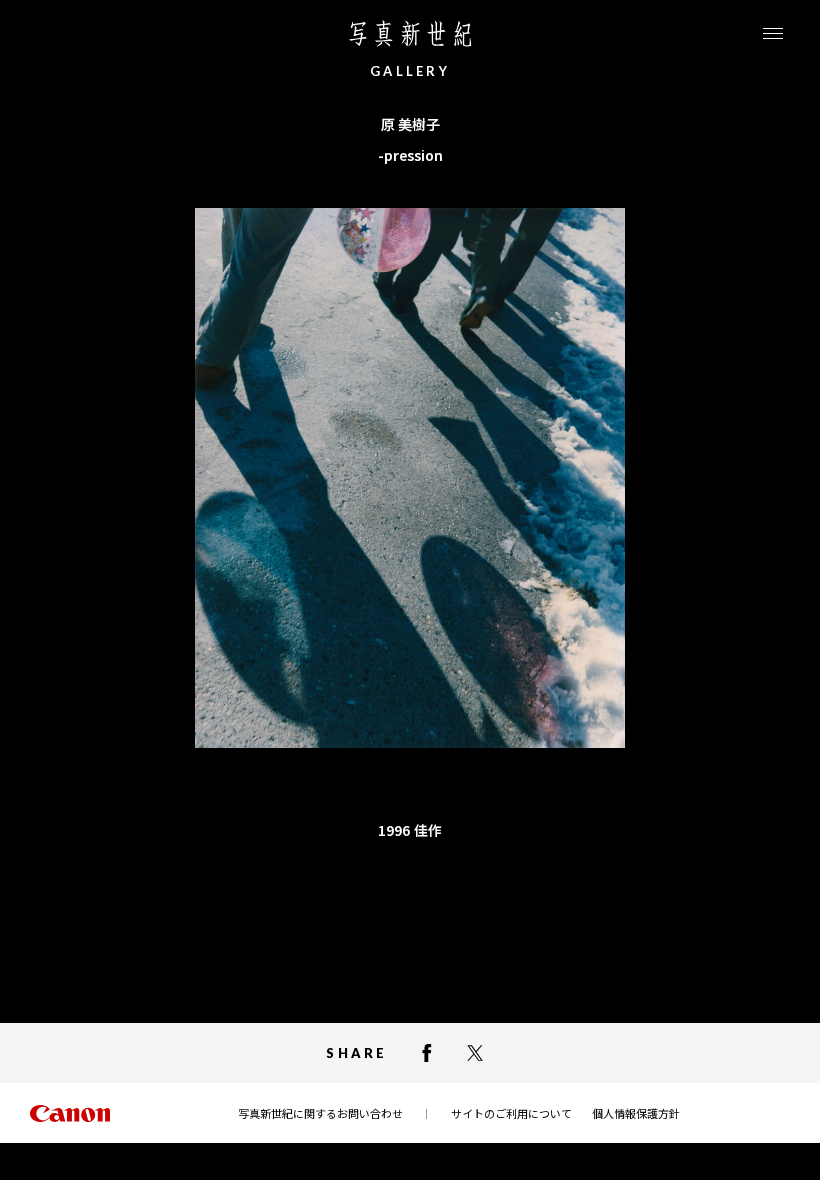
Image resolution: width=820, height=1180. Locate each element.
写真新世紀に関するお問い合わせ (320, 1113)
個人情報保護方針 (636, 1113)
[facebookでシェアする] (427, 1053)
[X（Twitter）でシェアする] (475, 1053)
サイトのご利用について (511, 1113)
